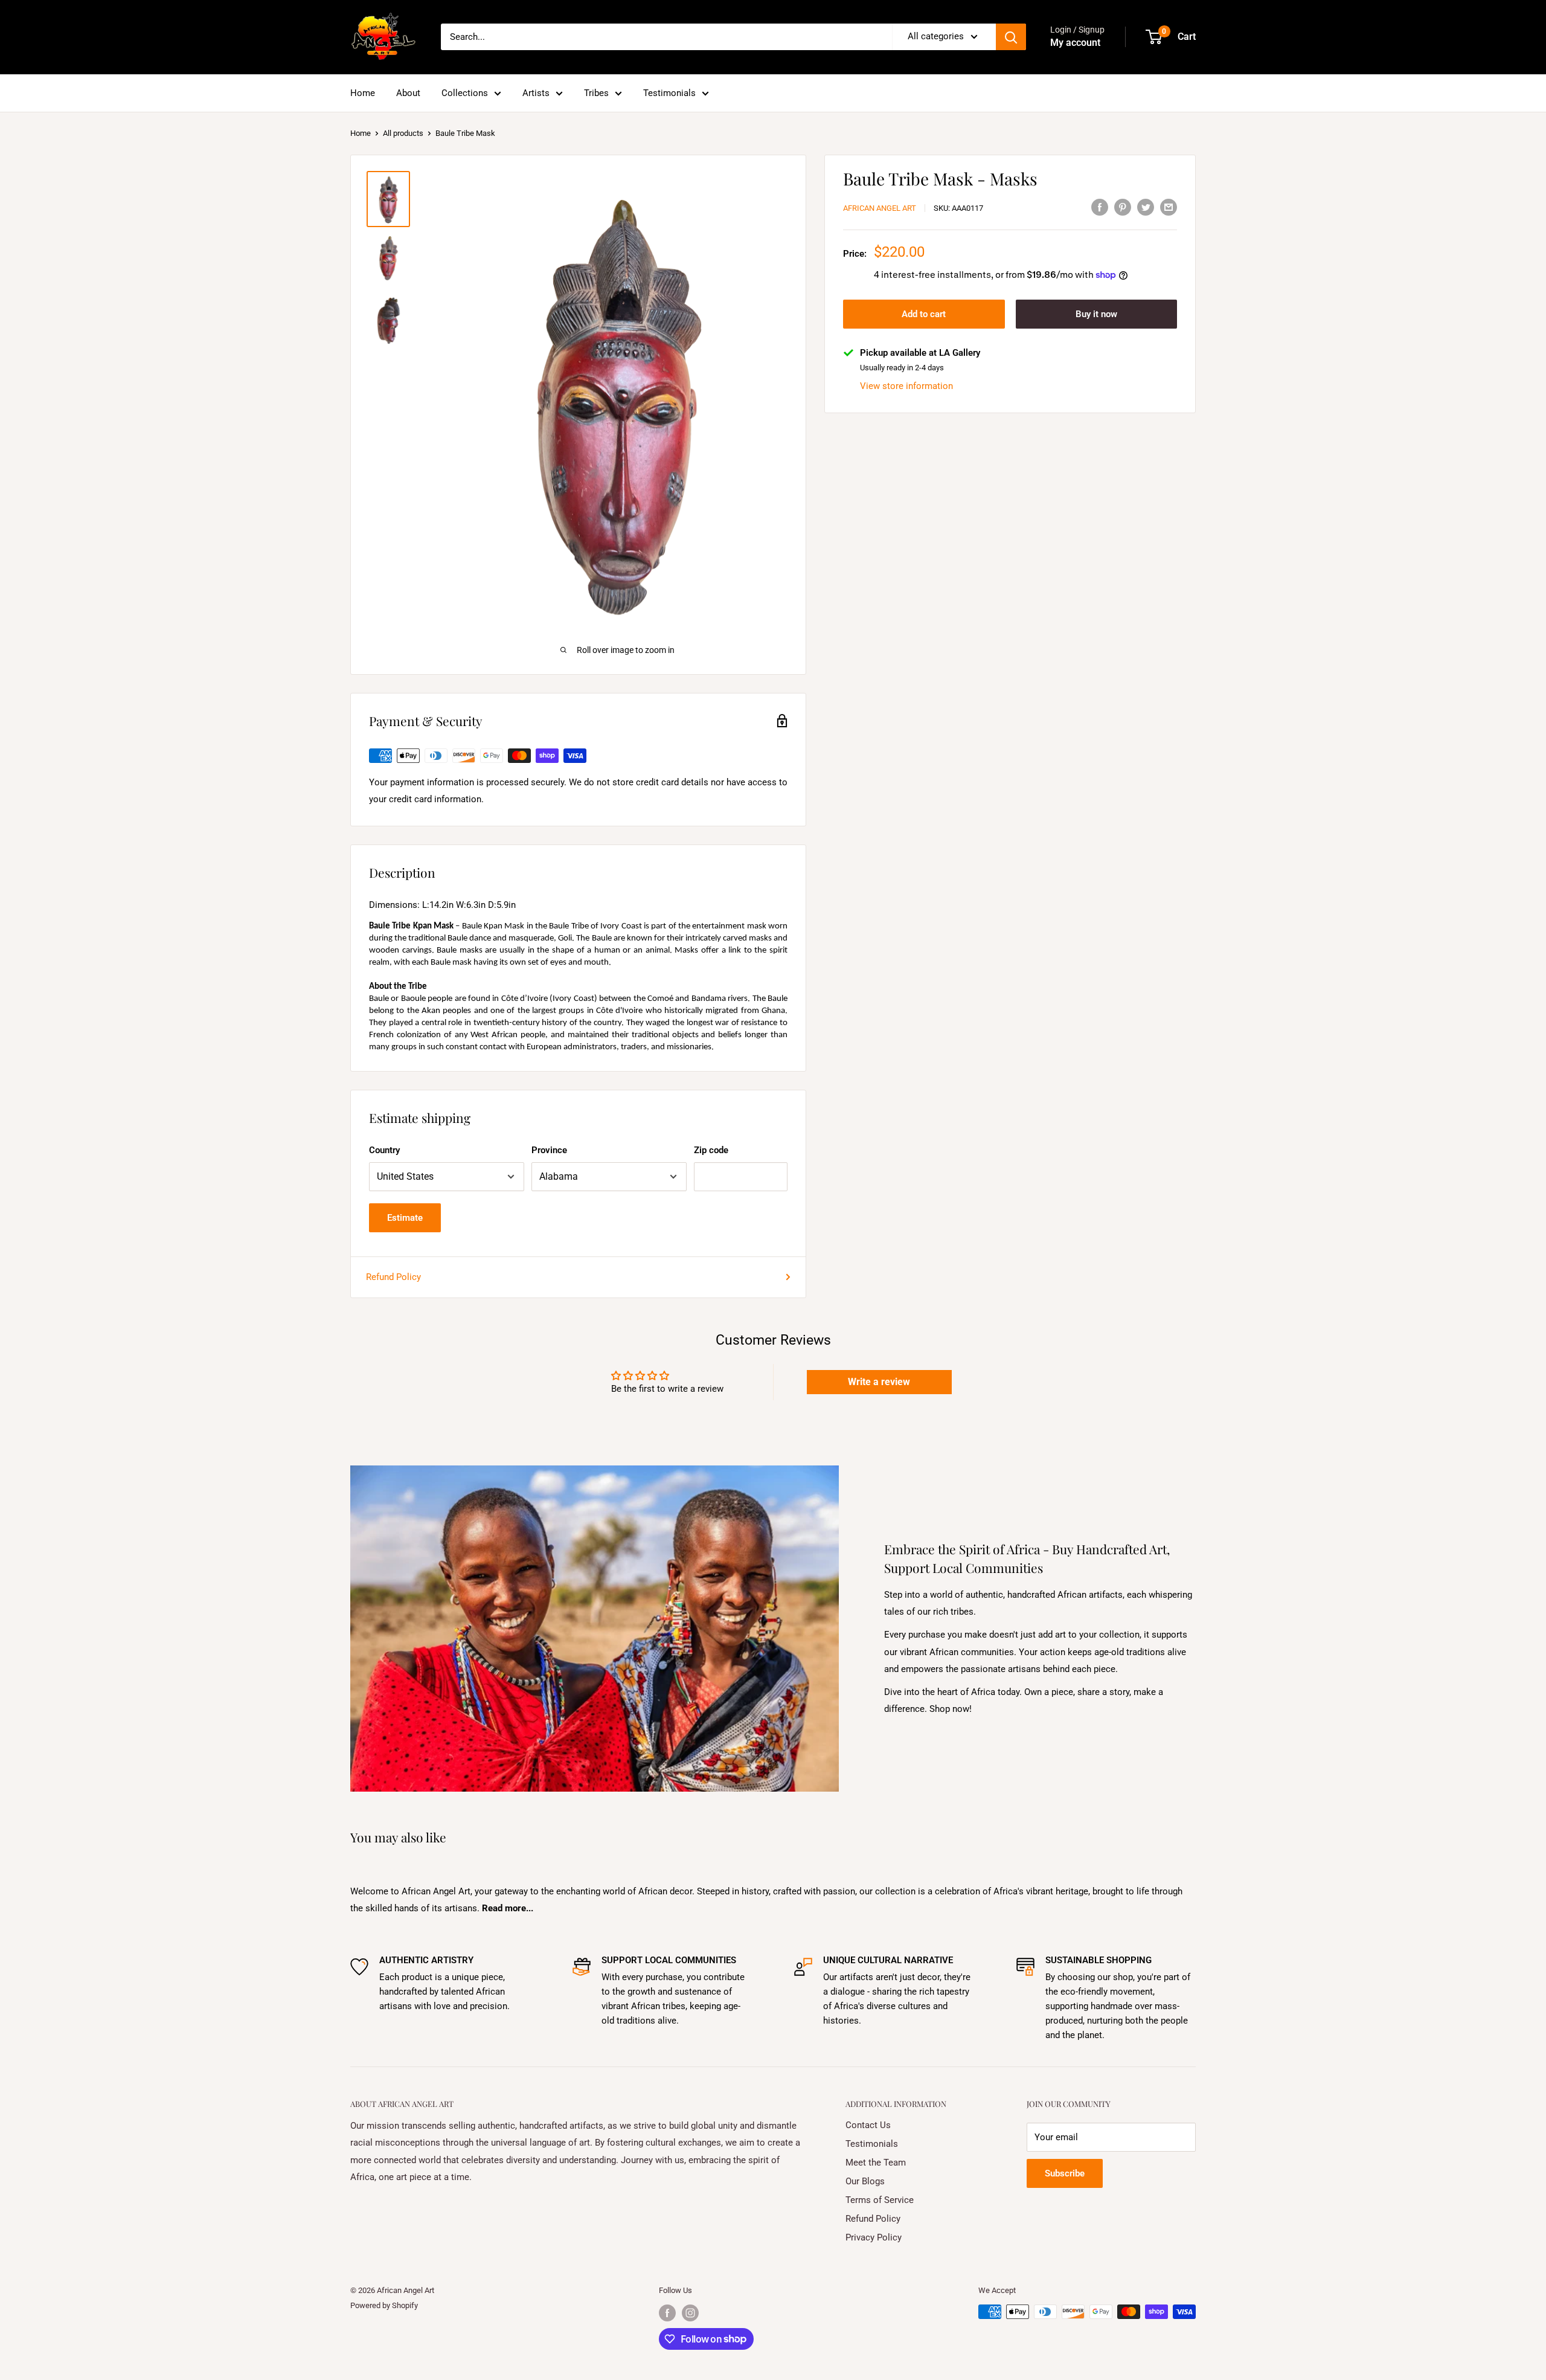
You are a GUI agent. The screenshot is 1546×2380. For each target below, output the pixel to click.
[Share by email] (1169, 207)
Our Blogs (865, 2181)
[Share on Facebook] (1100, 207)
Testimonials (669, 93)
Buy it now (1096, 314)
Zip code (711, 1150)
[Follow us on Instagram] (690, 2313)
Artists (536, 93)
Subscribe (1065, 2173)
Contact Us (868, 2125)
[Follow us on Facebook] (667, 2313)
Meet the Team (876, 2163)
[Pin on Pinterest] (1123, 207)
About (408, 93)
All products (403, 133)
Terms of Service (880, 2200)
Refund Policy (393, 1277)
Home (363, 93)
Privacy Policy (874, 2237)
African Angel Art (880, 208)
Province (549, 1150)
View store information (906, 385)
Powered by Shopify (384, 2305)
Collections (465, 93)
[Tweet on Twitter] (1146, 207)
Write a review (879, 1382)
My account (1075, 43)
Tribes (596, 93)
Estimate (405, 1218)
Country (384, 1150)
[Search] (1011, 37)
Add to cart (924, 314)
